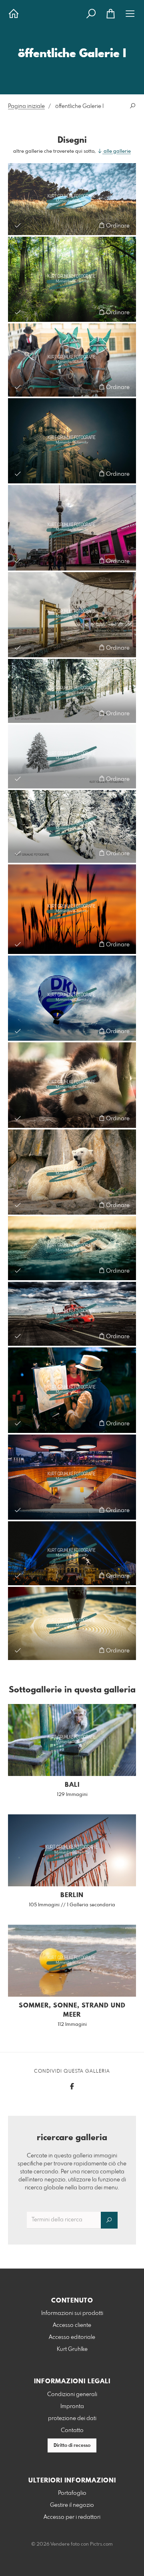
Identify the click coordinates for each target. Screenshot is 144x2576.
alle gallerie (117, 152)
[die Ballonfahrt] (72, 998)
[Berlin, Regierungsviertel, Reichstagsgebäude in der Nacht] (72, 441)
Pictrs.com (101, 2544)
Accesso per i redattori (72, 2517)
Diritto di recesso (72, 2446)
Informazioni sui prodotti (72, 2313)
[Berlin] (72, 528)
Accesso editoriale (72, 2337)
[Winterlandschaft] (72, 691)
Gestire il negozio (72, 2505)
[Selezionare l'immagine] (18, 225)
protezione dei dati (72, 2418)
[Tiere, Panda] (72, 1085)
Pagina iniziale (26, 106)
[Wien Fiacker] (72, 360)
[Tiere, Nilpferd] (72, 1248)
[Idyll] (72, 199)
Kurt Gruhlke (72, 2349)
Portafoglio (72, 2493)
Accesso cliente (72, 2325)
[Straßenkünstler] (72, 1390)
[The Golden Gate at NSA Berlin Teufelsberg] (72, 615)
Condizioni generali (72, 2394)
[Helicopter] (72, 1314)
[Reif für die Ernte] (72, 909)
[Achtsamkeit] (72, 1623)
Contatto (72, 2430)
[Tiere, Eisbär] (72, 1172)
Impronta (72, 2406)
